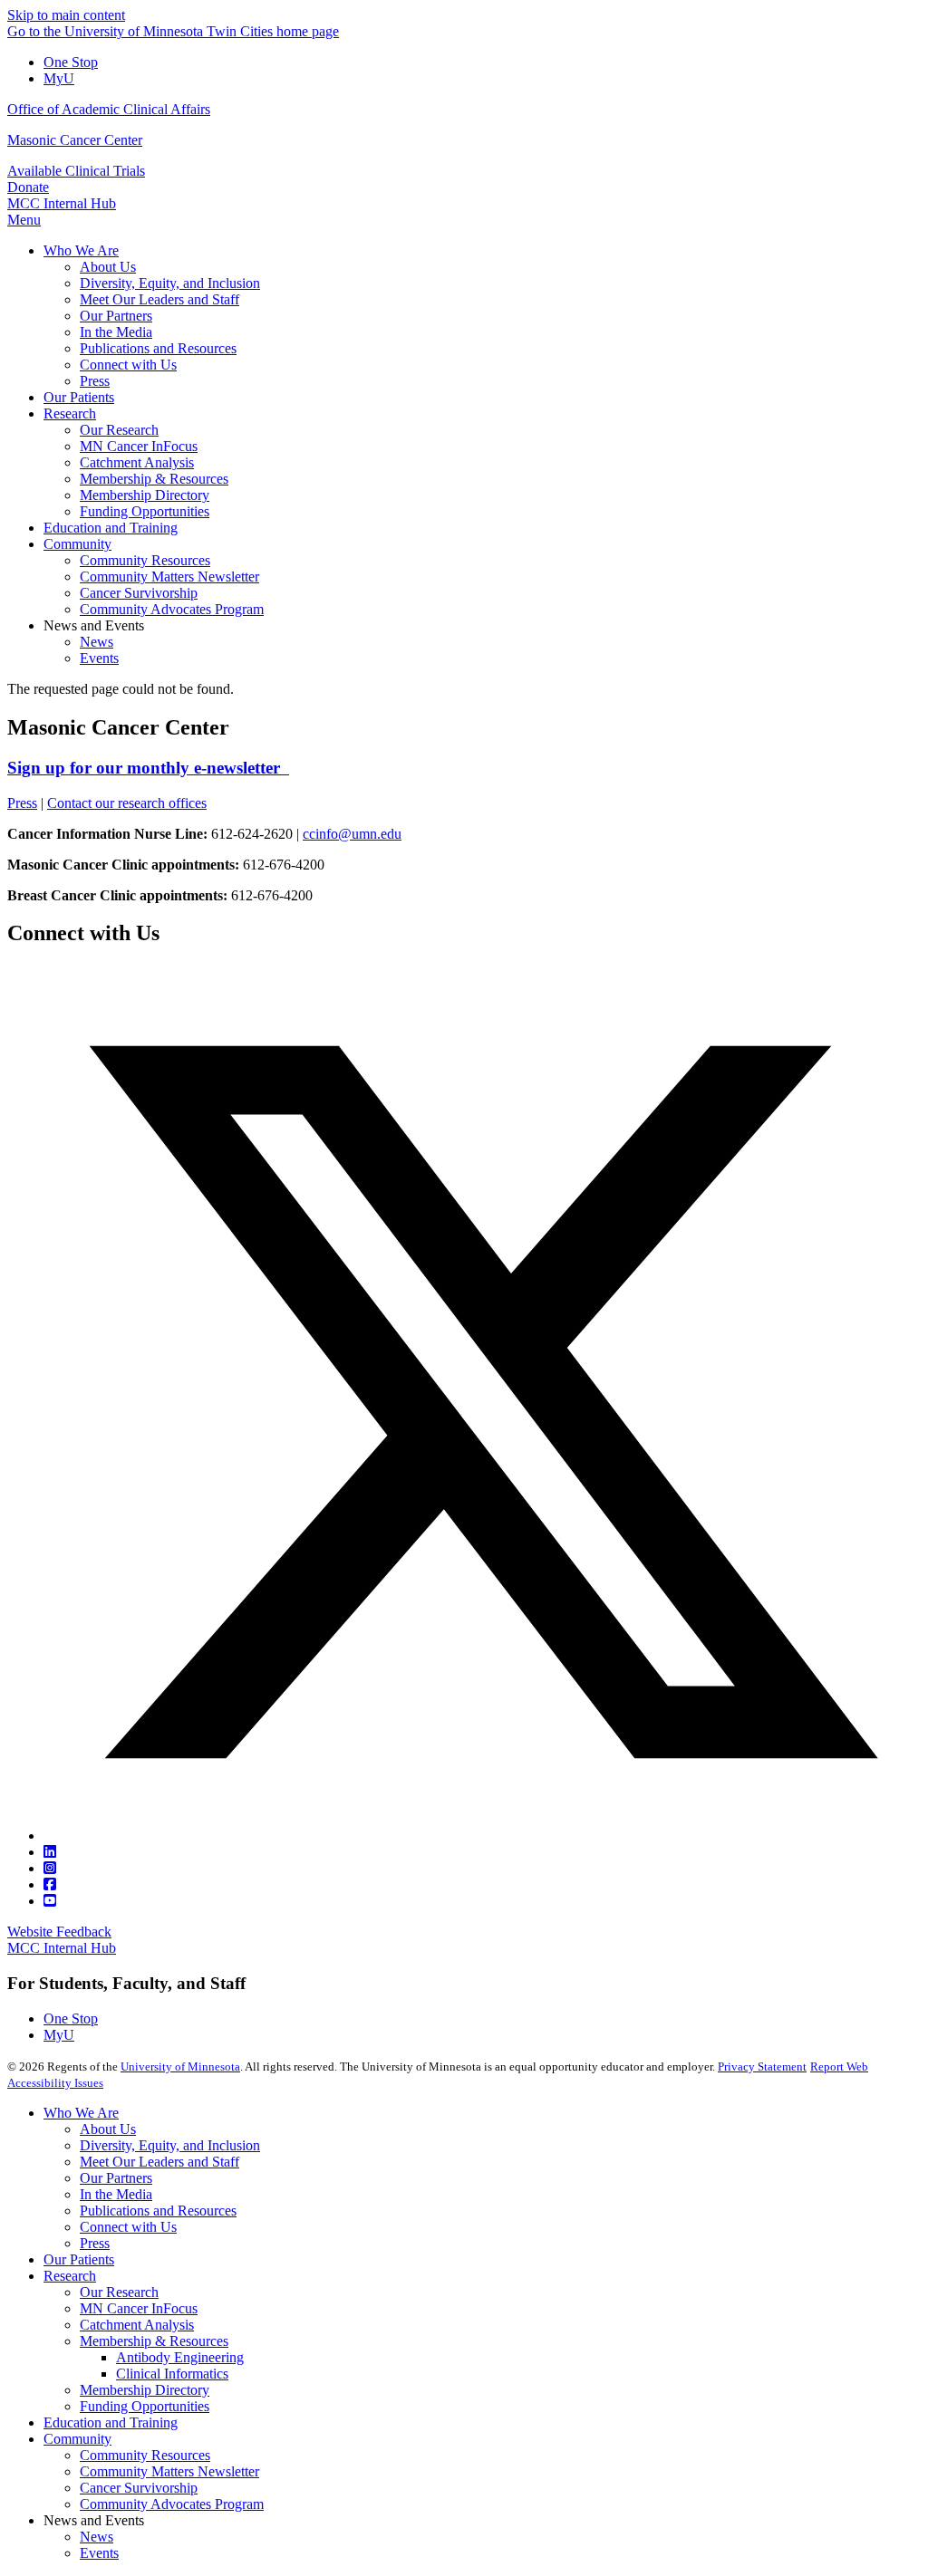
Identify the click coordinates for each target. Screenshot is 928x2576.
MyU (59, 78)
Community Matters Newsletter (169, 2471)
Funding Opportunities (145, 2406)
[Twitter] (482, 1836)
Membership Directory (145, 2390)
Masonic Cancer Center (75, 140)
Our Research (119, 2292)
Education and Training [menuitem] (111, 528)
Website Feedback (59, 1932)
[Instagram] (50, 1868)
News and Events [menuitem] (94, 625)
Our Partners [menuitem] (116, 316)
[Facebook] (50, 1884)
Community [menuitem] (77, 544)
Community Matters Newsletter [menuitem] (169, 577)
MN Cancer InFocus (139, 2308)
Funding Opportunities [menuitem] (145, 511)
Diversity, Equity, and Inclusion (170, 2145)
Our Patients (79, 2259)
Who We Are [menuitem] (81, 250)
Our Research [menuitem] (119, 430)
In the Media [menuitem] (116, 332)
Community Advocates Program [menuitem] (172, 609)
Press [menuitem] (95, 381)
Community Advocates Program (172, 2504)
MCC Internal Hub (62, 203)
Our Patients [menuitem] (79, 397)
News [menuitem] (97, 642)
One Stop (71, 62)
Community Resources (145, 2455)
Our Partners (116, 2178)
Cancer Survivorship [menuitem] (139, 593)
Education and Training (111, 2422)
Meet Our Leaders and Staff (159, 2162)
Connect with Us (128, 2227)
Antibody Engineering (180, 2357)
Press (22, 803)
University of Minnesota (180, 2067)
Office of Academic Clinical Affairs (109, 109)
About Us (108, 2129)
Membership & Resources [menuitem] (154, 479)
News (97, 2537)
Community (77, 2439)
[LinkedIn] (50, 1852)
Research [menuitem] (70, 413)
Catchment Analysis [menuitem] (137, 462)
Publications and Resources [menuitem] (158, 348)
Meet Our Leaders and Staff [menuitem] (159, 299)
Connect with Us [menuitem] (128, 365)
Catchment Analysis (137, 2325)
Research (70, 2276)
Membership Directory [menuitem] (145, 495)
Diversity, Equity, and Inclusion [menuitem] (170, 283)
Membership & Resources (154, 2341)
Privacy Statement (762, 2067)
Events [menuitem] (99, 658)
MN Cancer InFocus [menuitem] (139, 446)
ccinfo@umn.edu (352, 834)
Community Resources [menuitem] (145, 560)
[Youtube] (50, 1901)
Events (99, 2553)
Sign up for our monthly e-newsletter (148, 768)
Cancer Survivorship (139, 2488)
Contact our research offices (127, 803)
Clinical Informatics (172, 2374)
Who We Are (81, 2113)
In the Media (116, 2194)
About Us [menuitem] (108, 267)
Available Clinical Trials (76, 171)
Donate (28, 187)
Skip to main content (66, 15)
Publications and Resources (158, 2211)
